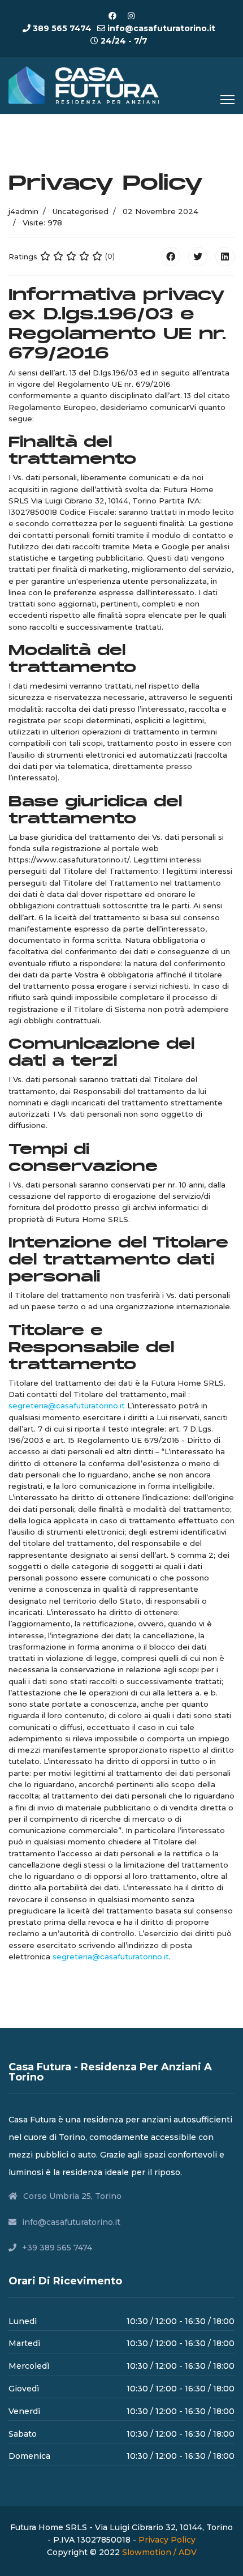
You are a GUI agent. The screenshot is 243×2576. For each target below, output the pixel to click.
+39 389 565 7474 (57, 2248)
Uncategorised (81, 211)
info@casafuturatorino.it (161, 28)
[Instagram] (131, 16)
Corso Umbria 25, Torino (72, 2196)
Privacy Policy (167, 2540)
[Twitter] (198, 257)
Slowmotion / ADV (159, 2552)
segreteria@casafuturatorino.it (67, 1406)
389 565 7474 (62, 28)
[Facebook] (112, 16)
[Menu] (227, 100)
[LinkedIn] (225, 257)
